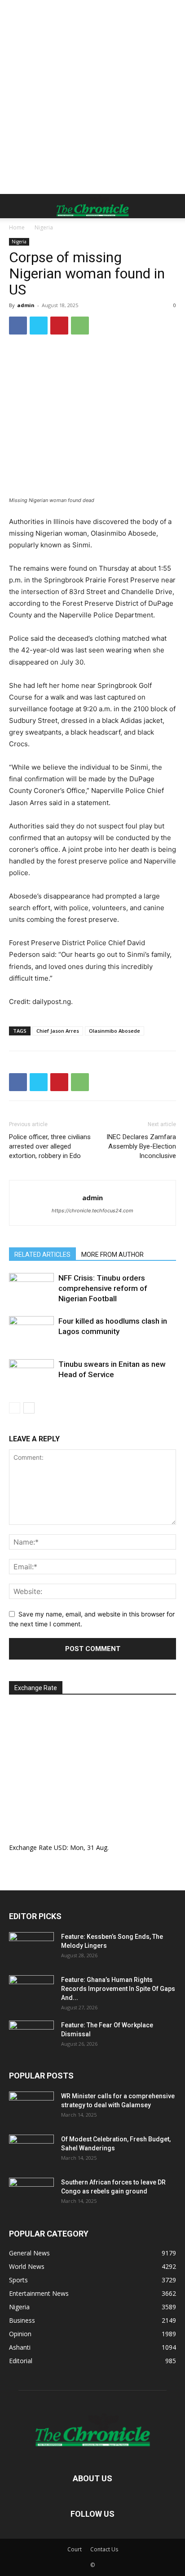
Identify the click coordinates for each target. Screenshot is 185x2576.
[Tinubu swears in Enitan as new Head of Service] (31, 1375)
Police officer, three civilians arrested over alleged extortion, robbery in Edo (50, 1146)
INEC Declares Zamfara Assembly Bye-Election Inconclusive (141, 1146)
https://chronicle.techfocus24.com (92, 1211)
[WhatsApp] (80, 326)
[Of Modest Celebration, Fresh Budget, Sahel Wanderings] (31, 2150)
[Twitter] (39, 326)
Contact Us (104, 2549)
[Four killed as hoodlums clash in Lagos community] (31, 1332)
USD (60, 1847)
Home (17, 227)
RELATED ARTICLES (42, 1255)
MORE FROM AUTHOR (112, 1255)
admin (26, 305)
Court (75, 2549)
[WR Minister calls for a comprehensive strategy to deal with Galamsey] (31, 2107)
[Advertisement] (92, 97)
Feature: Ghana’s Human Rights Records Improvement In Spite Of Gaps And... (118, 1989)
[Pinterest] (59, 326)
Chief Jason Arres (58, 1031)
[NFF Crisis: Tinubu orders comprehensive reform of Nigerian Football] (31, 1288)
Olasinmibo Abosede (115, 1031)
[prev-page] (15, 1408)
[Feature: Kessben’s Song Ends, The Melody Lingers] (31, 1948)
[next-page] (29, 1408)
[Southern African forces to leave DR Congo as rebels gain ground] (31, 2193)
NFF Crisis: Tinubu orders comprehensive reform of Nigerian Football (103, 1288)
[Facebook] (18, 326)
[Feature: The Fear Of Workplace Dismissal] (31, 2036)
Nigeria (44, 227)
